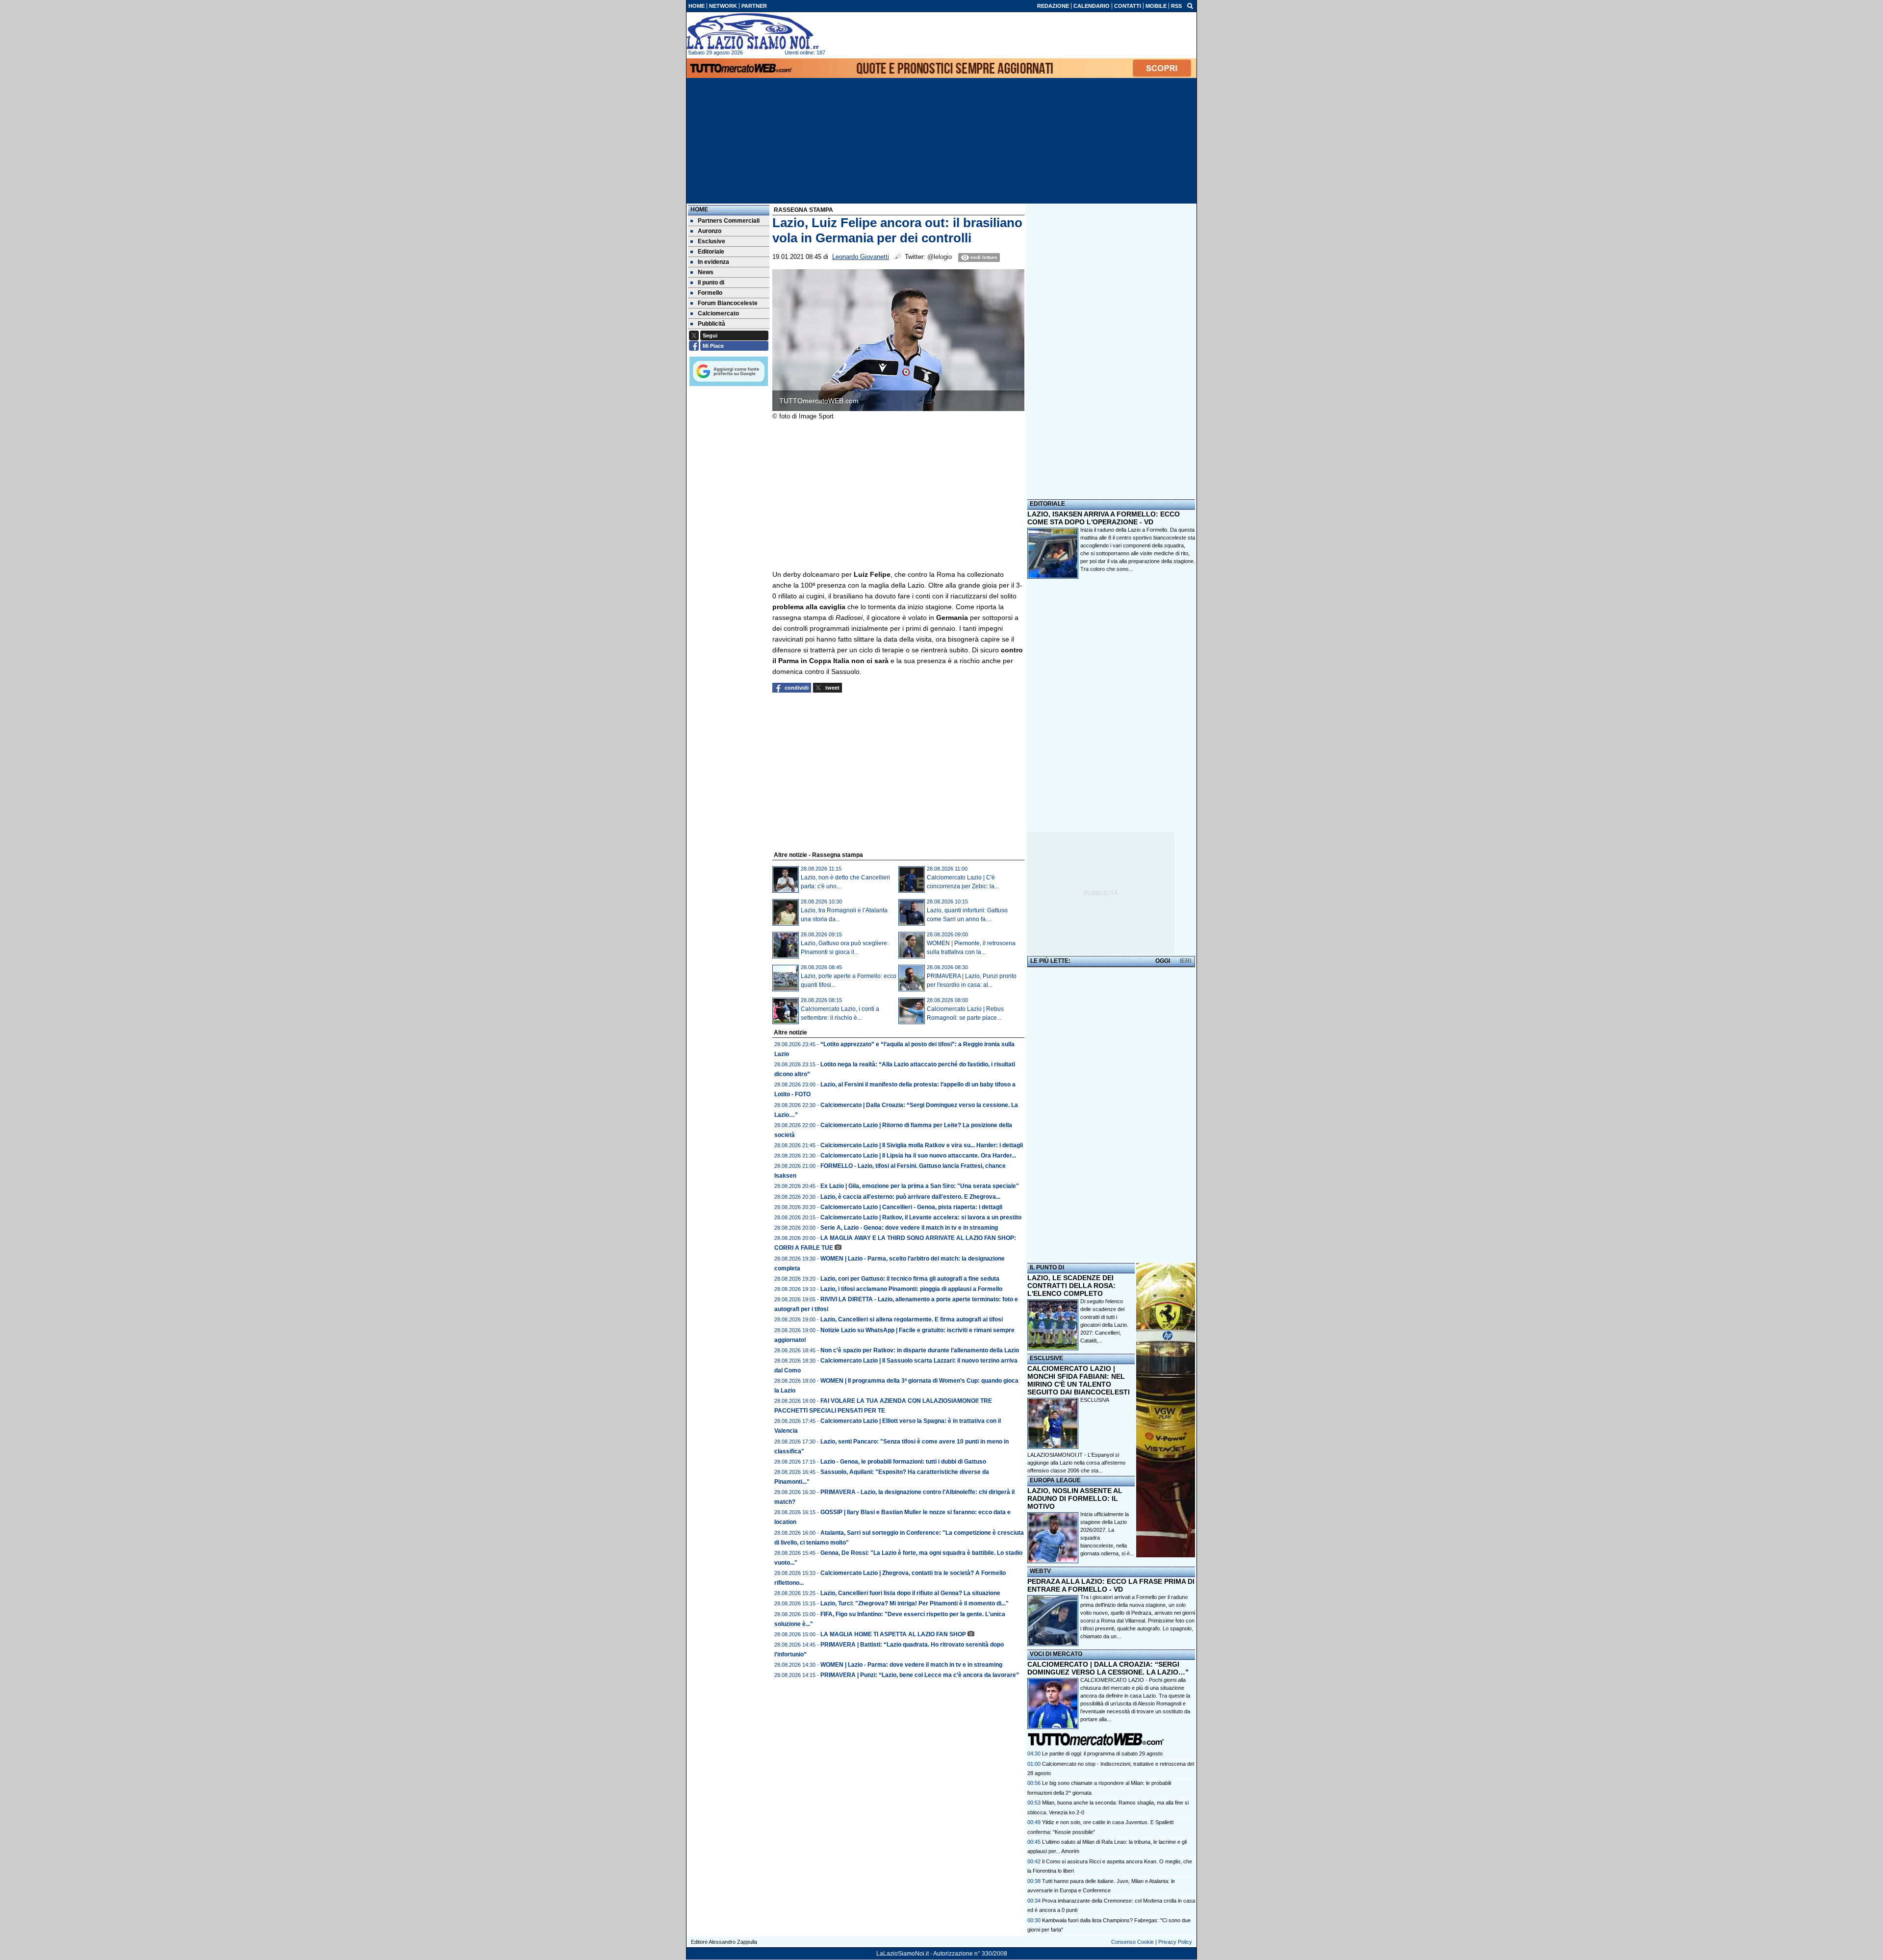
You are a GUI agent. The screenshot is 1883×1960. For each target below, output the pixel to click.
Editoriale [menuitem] (711, 252)
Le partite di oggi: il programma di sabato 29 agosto (1102, 1754)
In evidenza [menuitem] (713, 262)
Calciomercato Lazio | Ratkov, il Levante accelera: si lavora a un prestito (921, 1217)
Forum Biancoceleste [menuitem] (728, 303)
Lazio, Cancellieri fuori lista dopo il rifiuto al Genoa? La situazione (910, 1593)
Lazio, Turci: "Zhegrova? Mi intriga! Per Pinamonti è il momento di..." (915, 1603)
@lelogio (940, 257)
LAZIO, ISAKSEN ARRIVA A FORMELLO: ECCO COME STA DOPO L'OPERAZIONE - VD (1104, 518)
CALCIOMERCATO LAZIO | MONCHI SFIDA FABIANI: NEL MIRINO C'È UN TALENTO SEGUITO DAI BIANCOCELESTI (1079, 1380)
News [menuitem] (706, 272)
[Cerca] (1190, 5)
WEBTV (1040, 1571)
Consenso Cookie (1132, 1942)
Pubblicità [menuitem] (712, 324)
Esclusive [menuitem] (712, 241)
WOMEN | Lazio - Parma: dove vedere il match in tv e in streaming (911, 1665)
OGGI (1163, 961)
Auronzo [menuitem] (710, 231)
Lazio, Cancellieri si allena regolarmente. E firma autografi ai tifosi (912, 1319)
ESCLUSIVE (1046, 1358)
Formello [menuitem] (710, 293)
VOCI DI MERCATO (1056, 1654)
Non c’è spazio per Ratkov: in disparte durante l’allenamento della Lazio (920, 1350)
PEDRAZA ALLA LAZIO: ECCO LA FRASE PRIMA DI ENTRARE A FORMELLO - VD (1111, 1585)
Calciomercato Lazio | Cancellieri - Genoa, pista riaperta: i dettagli (911, 1207)
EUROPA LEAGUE (1055, 1480)
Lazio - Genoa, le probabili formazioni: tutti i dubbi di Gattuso (903, 1462)
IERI (1185, 961)
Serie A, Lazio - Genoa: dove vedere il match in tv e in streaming (909, 1228)
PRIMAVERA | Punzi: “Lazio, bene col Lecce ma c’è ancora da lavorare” (920, 1675)
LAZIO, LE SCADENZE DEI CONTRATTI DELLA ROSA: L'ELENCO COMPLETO (1071, 1286)
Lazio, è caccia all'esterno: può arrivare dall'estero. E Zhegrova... (910, 1197)
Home (699, 209)
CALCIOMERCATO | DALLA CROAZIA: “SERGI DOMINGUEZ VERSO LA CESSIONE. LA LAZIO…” (1108, 1668)
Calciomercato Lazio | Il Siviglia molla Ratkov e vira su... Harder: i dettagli (922, 1145)
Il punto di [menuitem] (711, 283)
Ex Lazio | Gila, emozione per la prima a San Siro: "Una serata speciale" (920, 1186)
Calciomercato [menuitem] (718, 313)
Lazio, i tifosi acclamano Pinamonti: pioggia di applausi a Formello (911, 1289)
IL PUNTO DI (1047, 1267)
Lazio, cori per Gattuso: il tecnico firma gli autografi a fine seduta (910, 1279)
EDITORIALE (1047, 504)
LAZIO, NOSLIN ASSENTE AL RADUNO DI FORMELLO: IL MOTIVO (1075, 1498)
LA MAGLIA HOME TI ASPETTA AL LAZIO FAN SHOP (893, 1634)
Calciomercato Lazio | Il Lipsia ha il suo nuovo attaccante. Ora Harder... (918, 1156)
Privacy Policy (1175, 1942)
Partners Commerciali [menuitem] (729, 221)
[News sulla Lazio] (753, 31)
